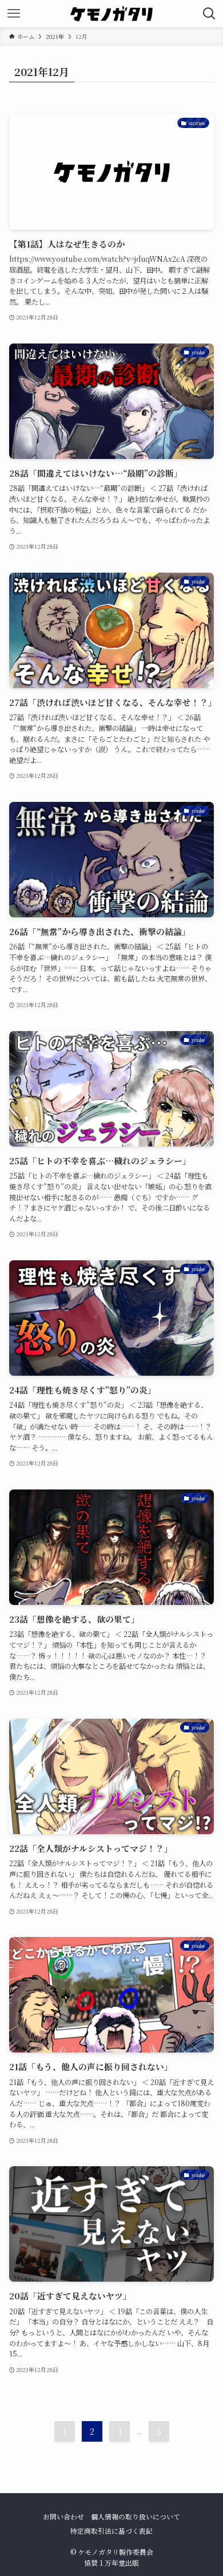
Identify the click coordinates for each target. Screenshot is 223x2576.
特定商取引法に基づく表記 (111, 2531)
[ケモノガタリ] (111, 14)
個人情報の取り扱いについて (136, 2517)
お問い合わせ (63, 2517)
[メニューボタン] (14, 14)
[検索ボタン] (209, 14)
